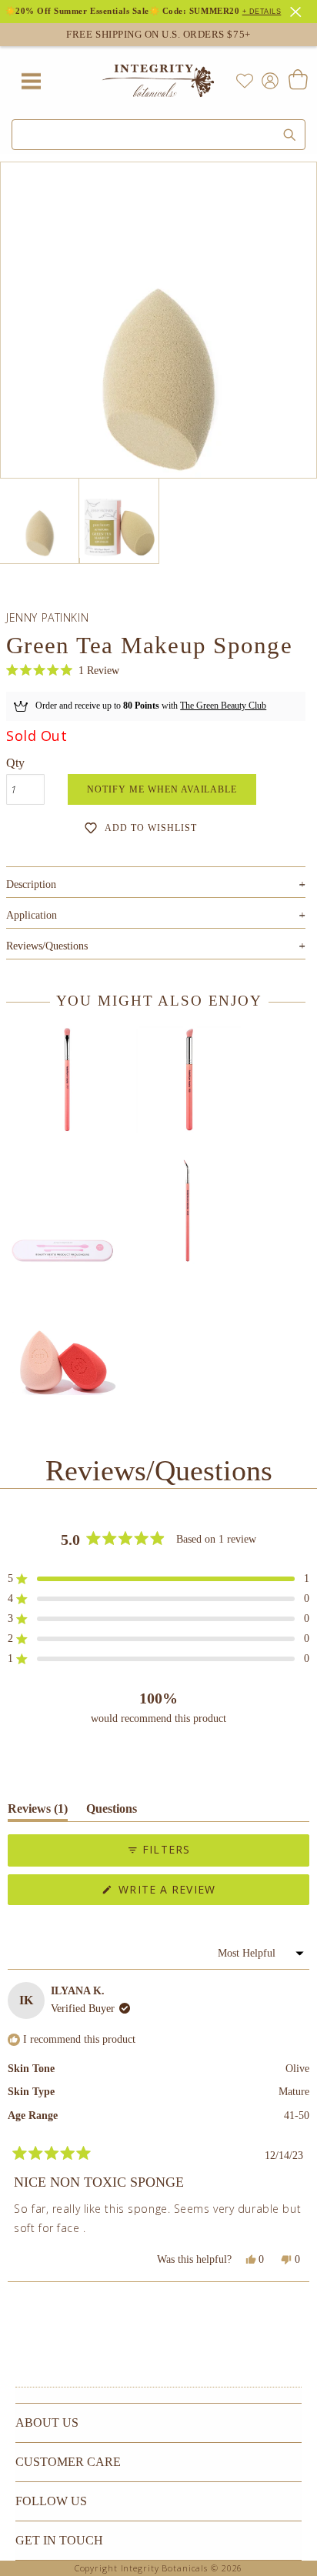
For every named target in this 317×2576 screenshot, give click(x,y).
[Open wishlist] (245, 81)
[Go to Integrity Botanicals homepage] (158, 81)
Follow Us (51, 2501)
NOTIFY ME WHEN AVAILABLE (162, 789)
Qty (15, 763)
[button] (63, 671)
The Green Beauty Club (223, 706)
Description (156, 884)
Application (156, 915)
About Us (47, 2423)
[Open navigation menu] (31, 81)
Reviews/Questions (47, 946)
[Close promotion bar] (298, 10)
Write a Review (194, 1893)
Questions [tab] (112, 1812)
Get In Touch (59, 2540)
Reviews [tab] (38, 1812)
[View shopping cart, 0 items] (297, 81)
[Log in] (267, 80)
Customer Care (68, 2462)
